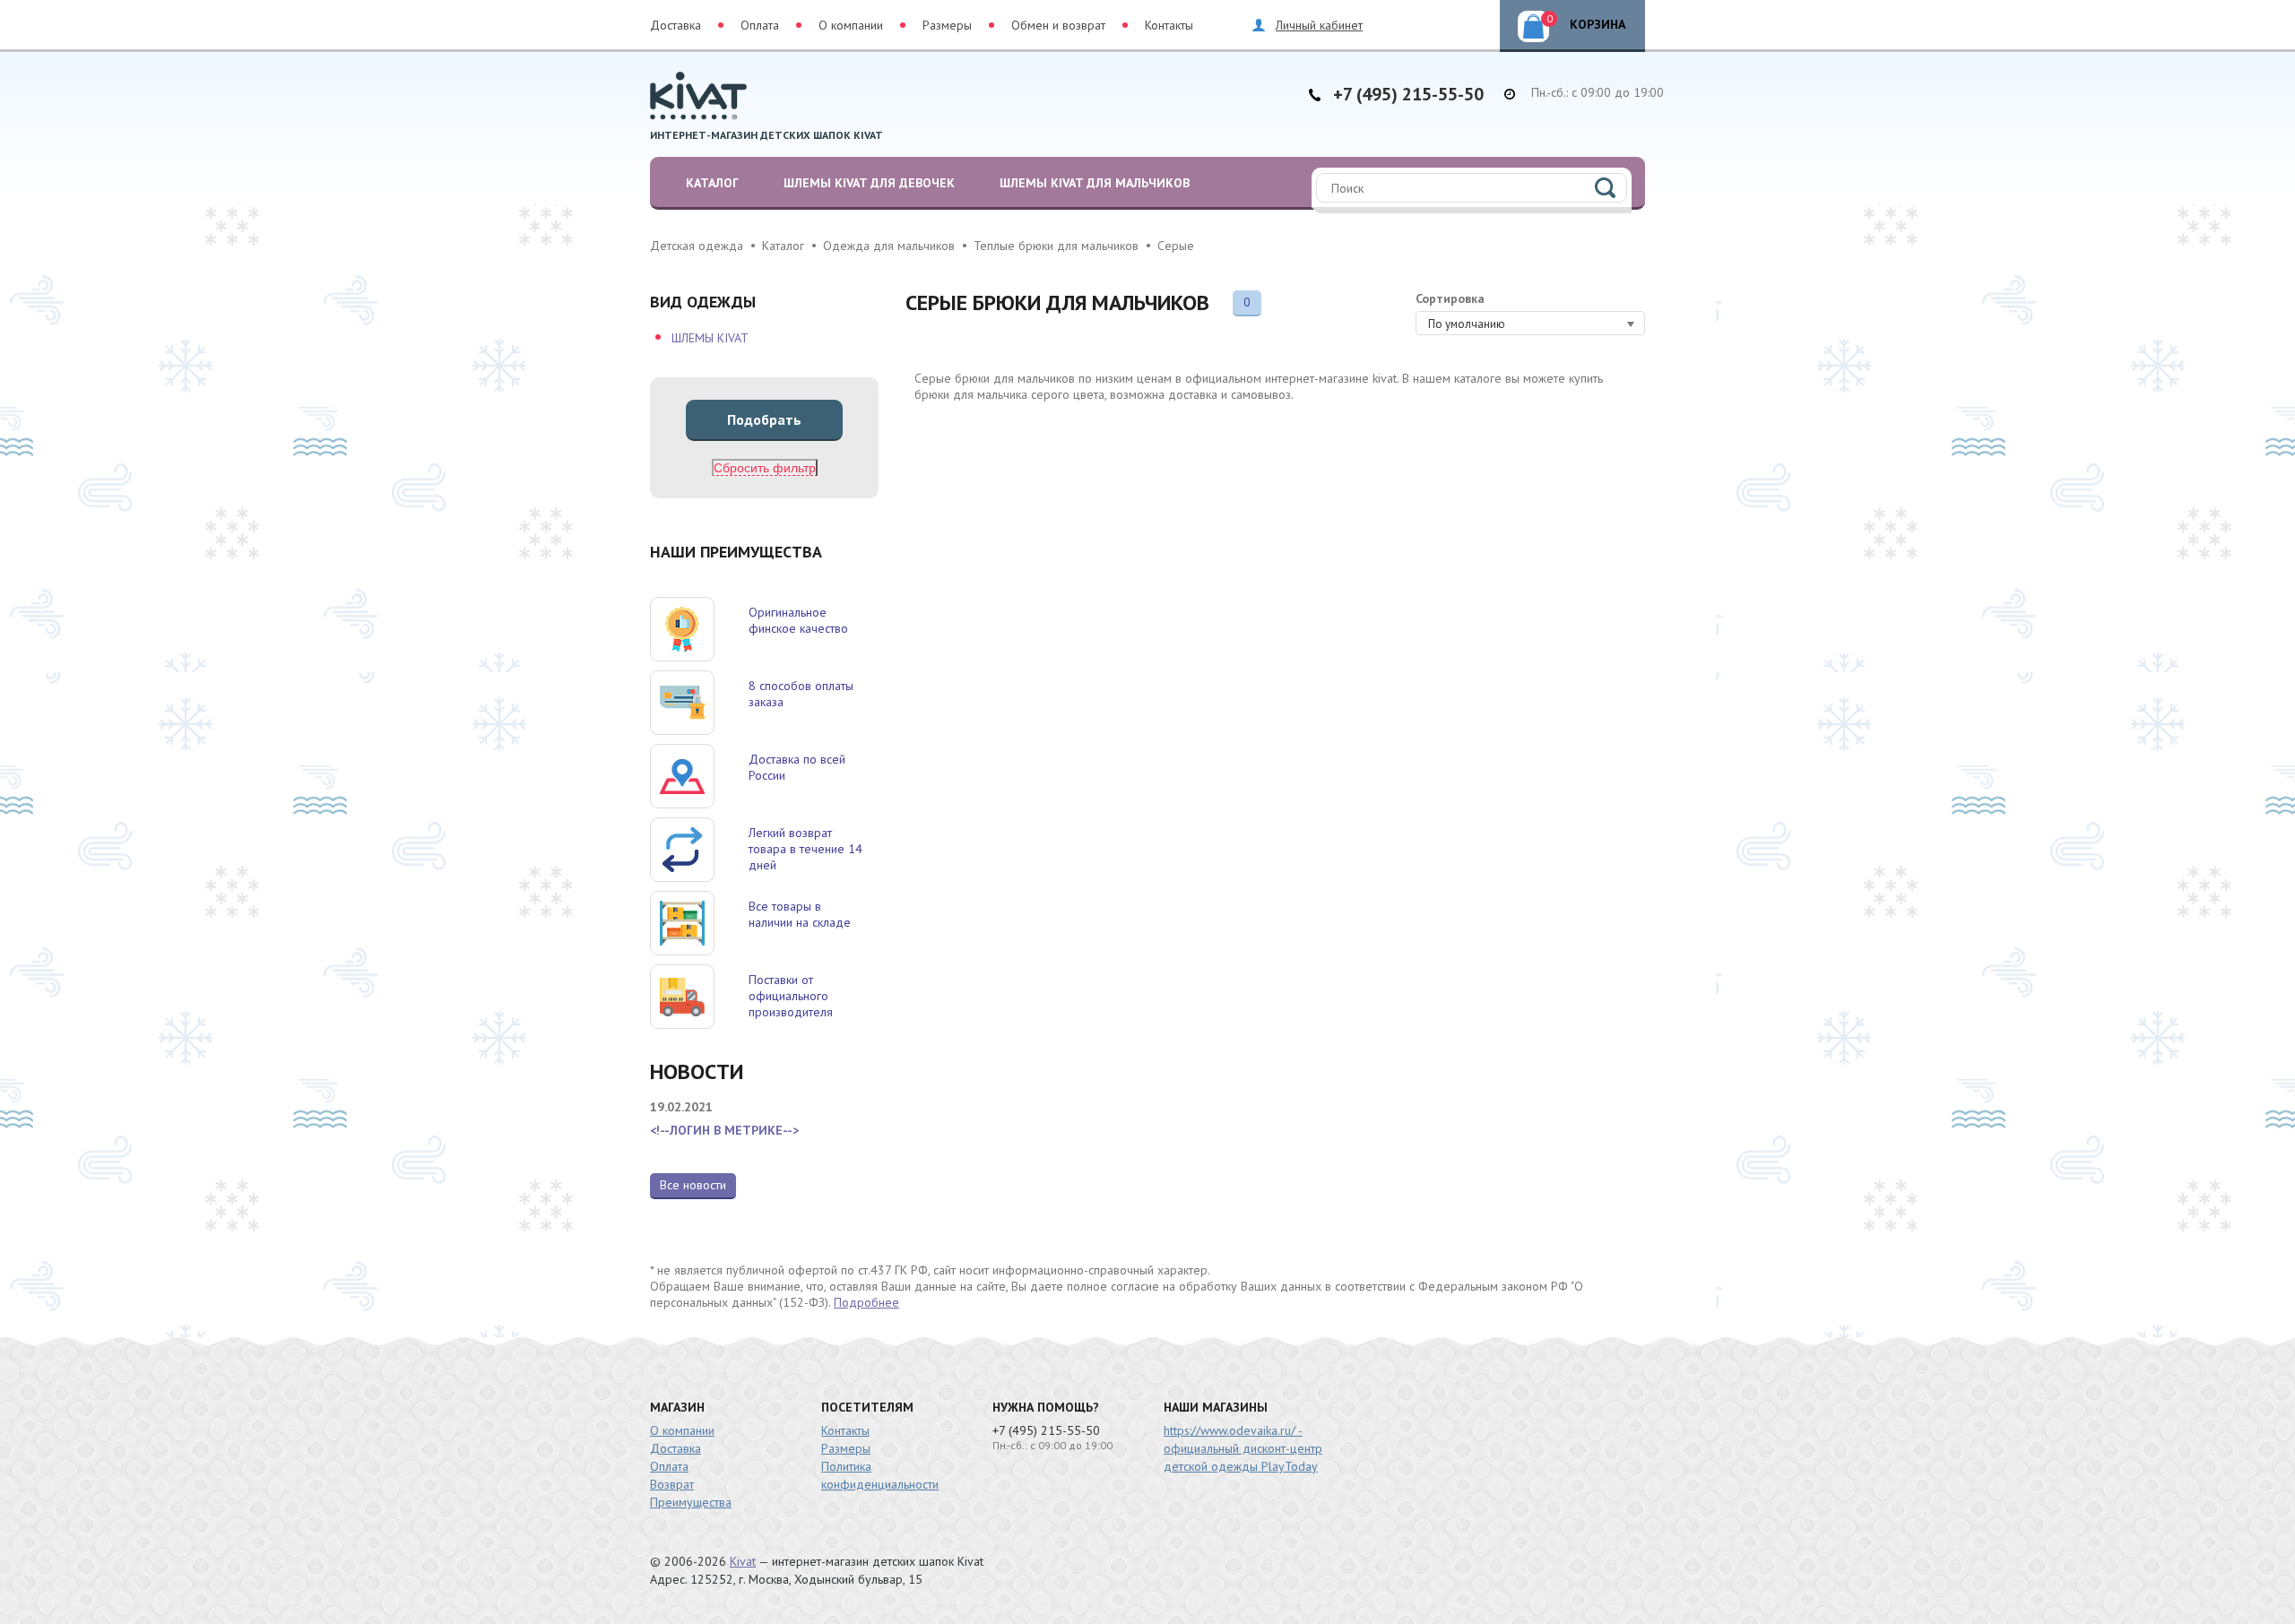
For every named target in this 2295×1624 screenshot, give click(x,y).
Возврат (672, 1484)
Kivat (743, 1561)
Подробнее (866, 1302)
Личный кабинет (1319, 25)
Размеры (947, 25)
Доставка (676, 25)
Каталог (712, 183)
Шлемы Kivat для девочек (869, 183)
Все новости (693, 1185)
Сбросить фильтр (765, 468)
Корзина (1586, 22)
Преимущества (691, 1502)
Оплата (760, 25)
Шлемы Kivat (710, 338)
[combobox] (1530, 323)
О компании (851, 25)
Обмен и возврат (1058, 25)
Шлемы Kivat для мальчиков (1095, 183)
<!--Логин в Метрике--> (724, 1130)
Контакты (1169, 25)
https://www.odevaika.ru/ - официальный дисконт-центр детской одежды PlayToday (1243, 1448)
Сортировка (1450, 298)
